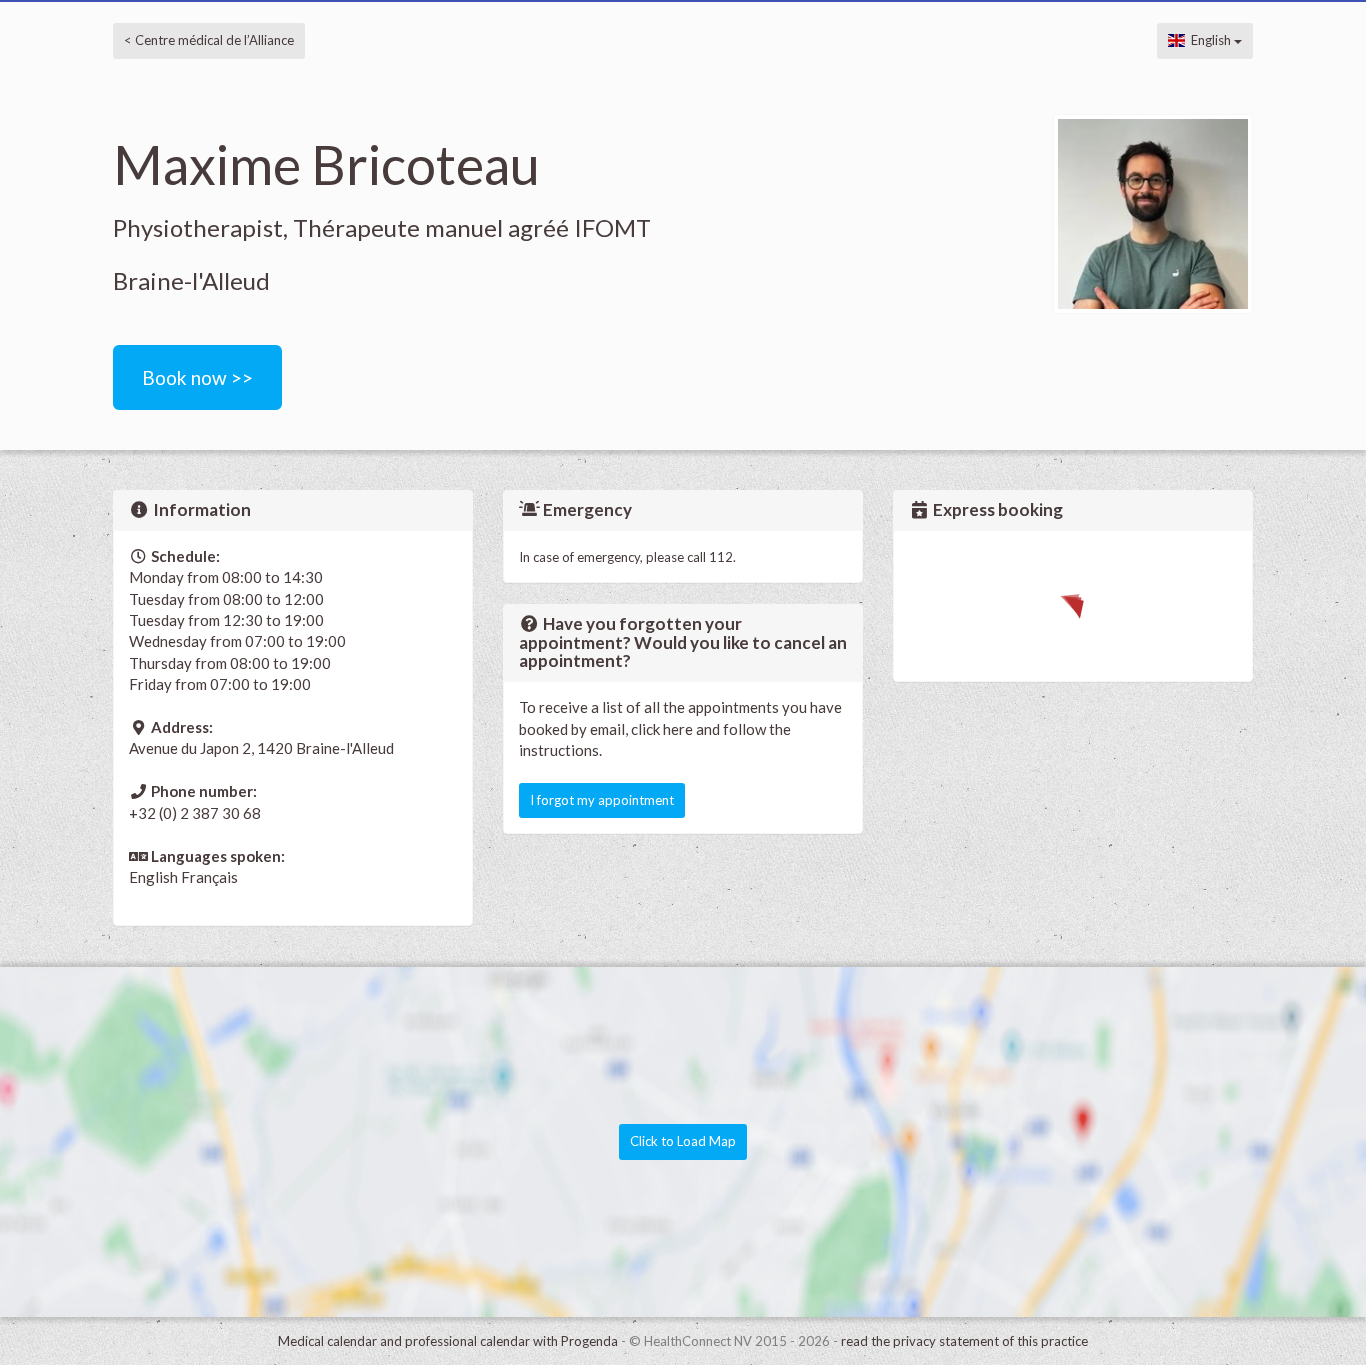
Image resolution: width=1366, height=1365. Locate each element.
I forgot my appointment (602, 800)
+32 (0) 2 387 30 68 (195, 813)
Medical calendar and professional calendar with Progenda (448, 1341)
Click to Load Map (683, 1141)
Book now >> (197, 377)
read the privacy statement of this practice (964, 1341)
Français (209, 877)
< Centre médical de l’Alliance (209, 40)
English (1209, 40)
